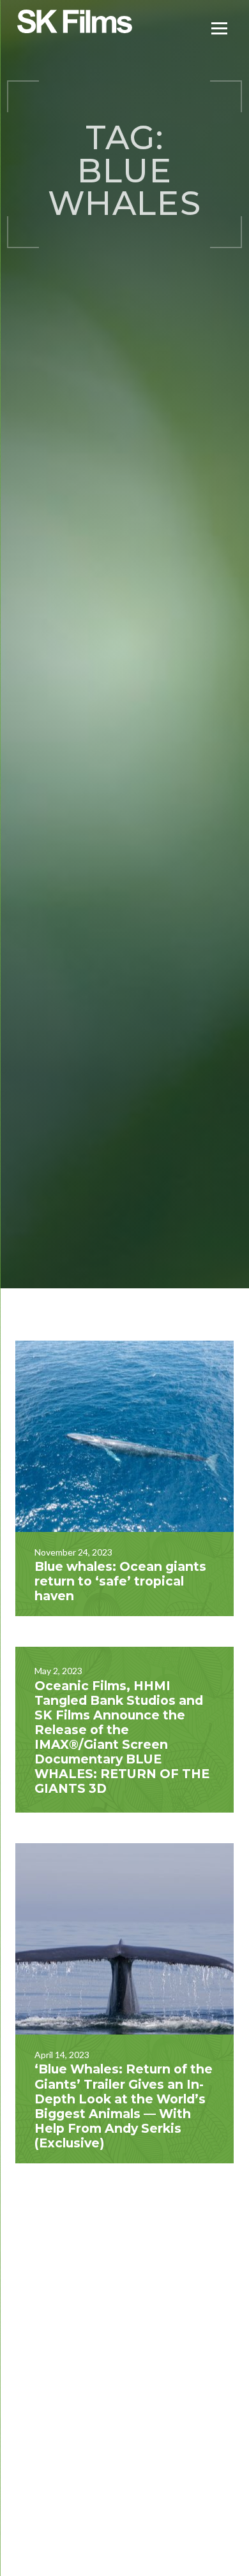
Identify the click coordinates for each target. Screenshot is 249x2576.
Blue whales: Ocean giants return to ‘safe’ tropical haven (120, 1581)
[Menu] (219, 27)
